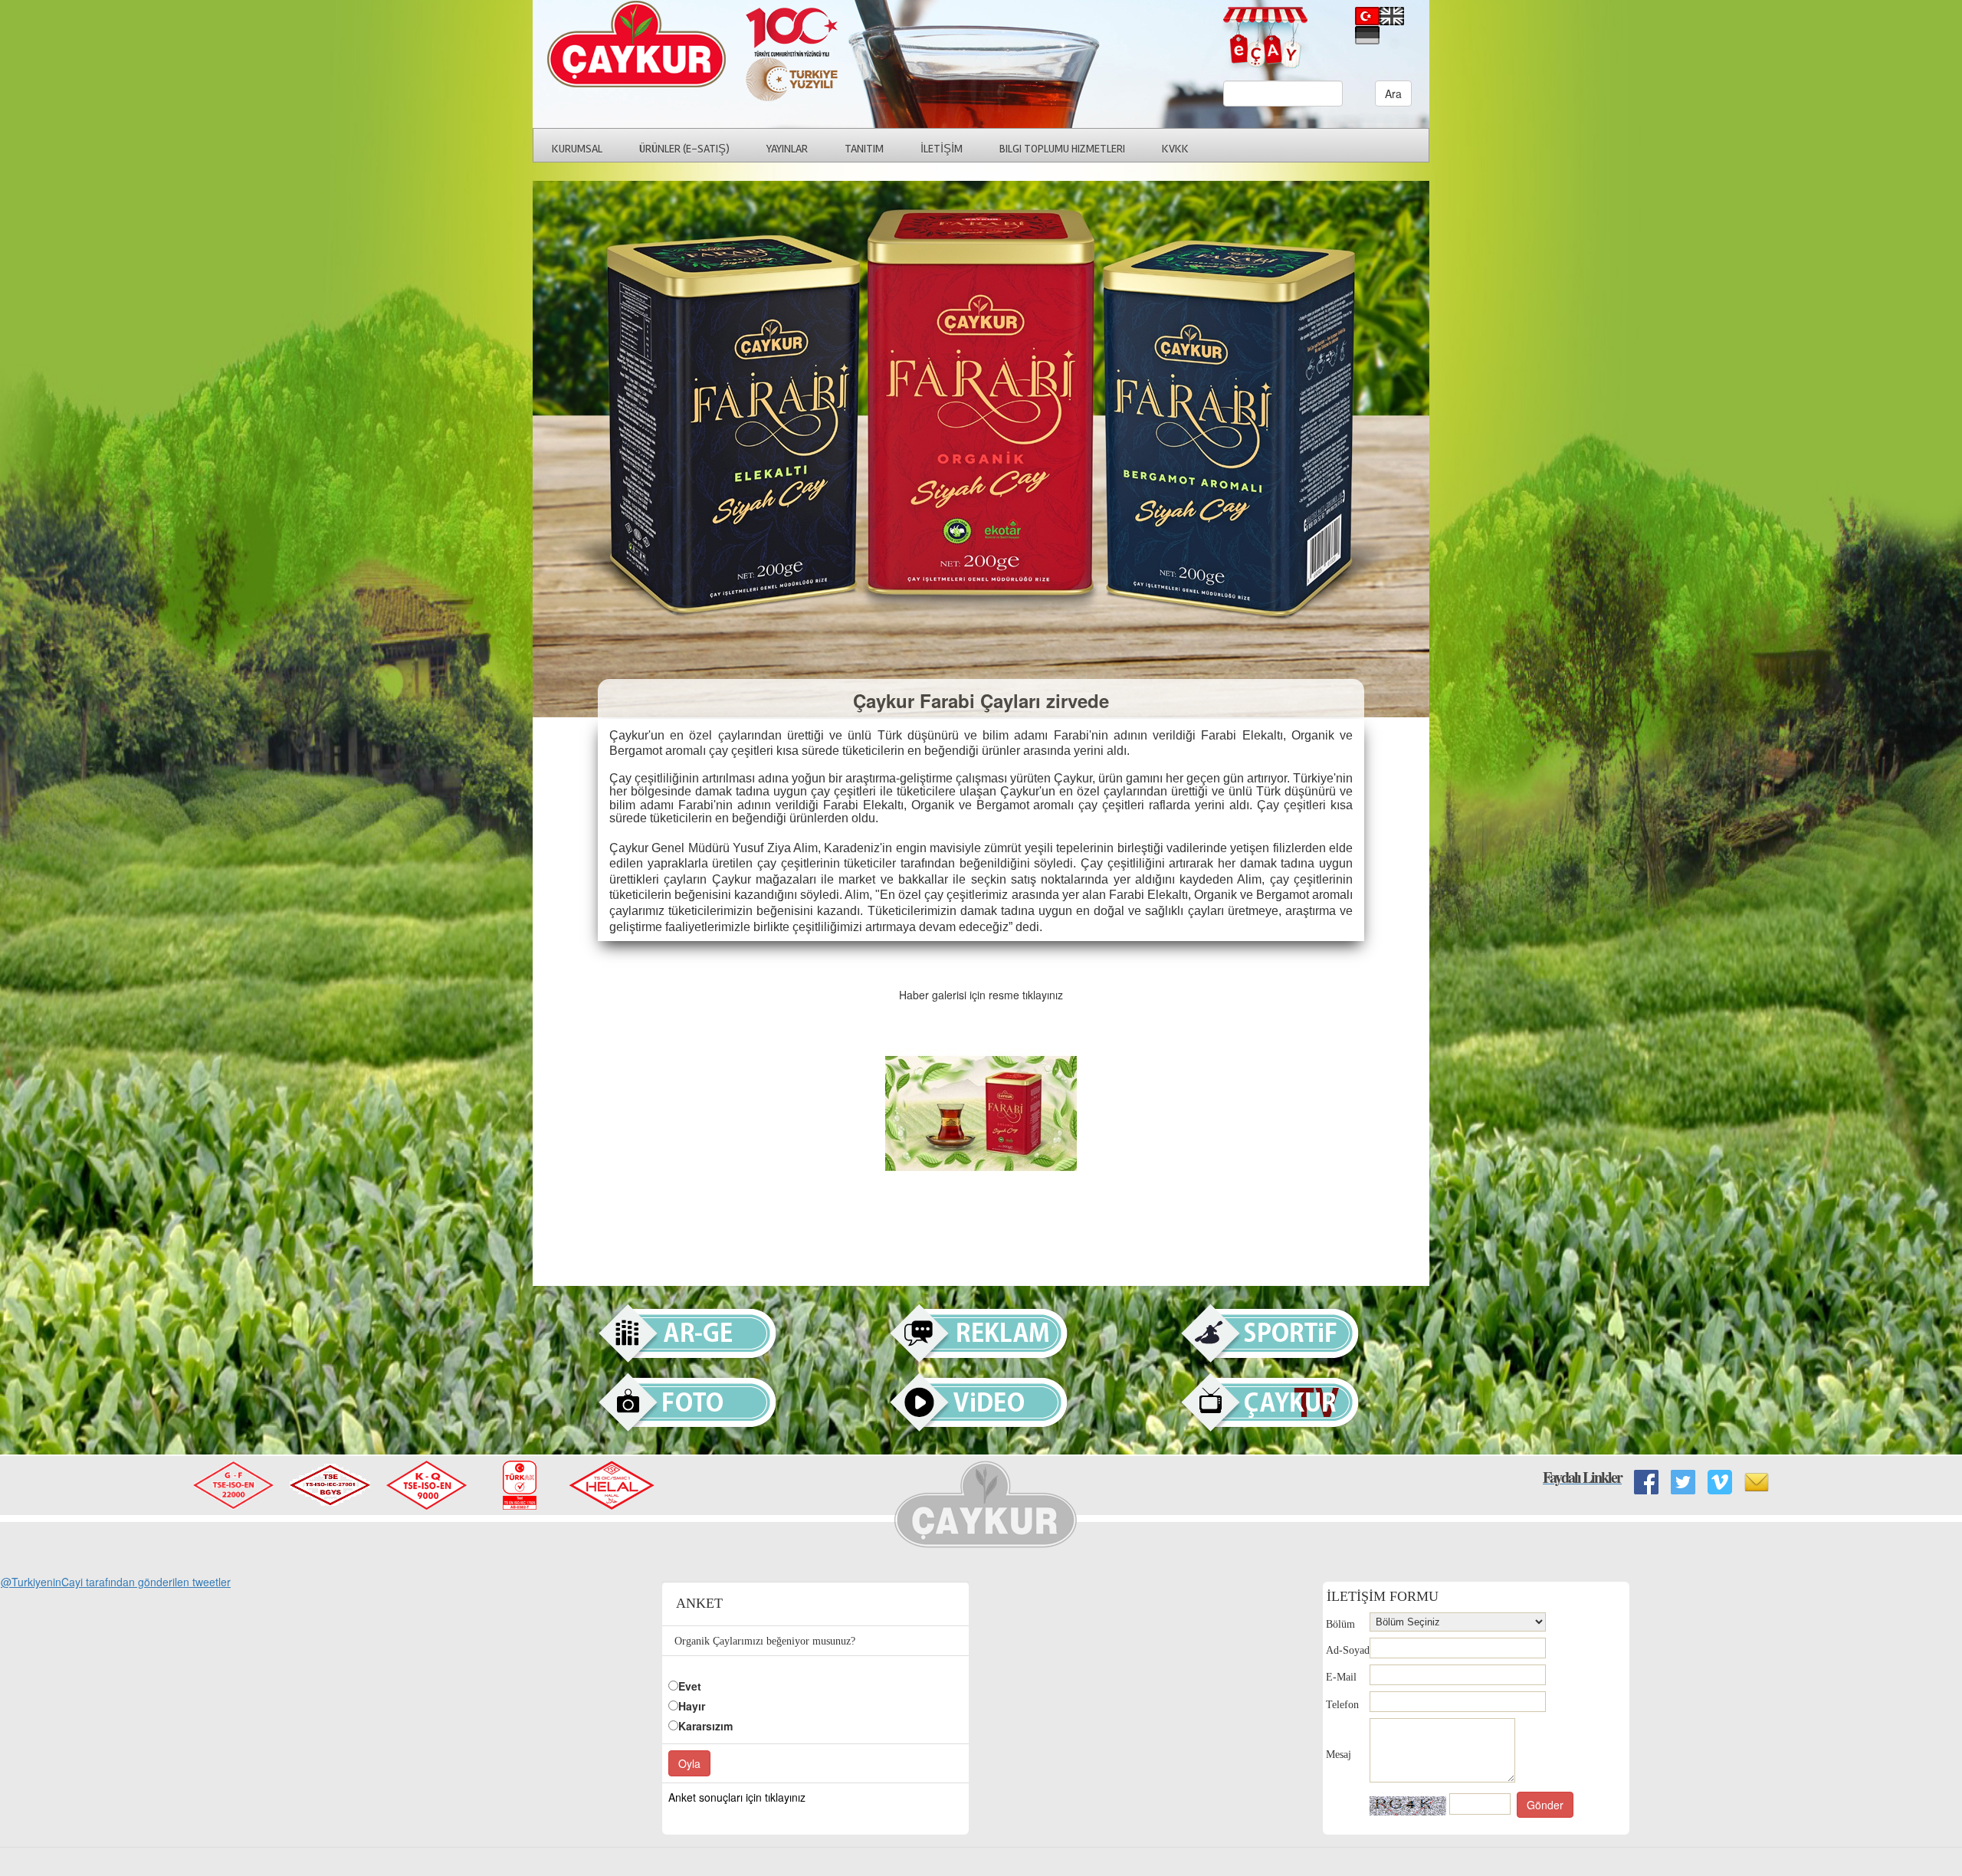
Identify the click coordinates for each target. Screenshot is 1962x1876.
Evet (690, 1686)
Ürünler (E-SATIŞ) (684, 149)
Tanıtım (864, 149)
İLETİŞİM (942, 149)
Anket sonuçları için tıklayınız (737, 1797)
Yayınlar (787, 149)
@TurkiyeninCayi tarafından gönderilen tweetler (116, 1582)
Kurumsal (577, 149)
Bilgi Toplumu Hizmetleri (1062, 149)
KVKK (1175, 149)
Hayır (692, 1706)
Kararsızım (705, 1726)
